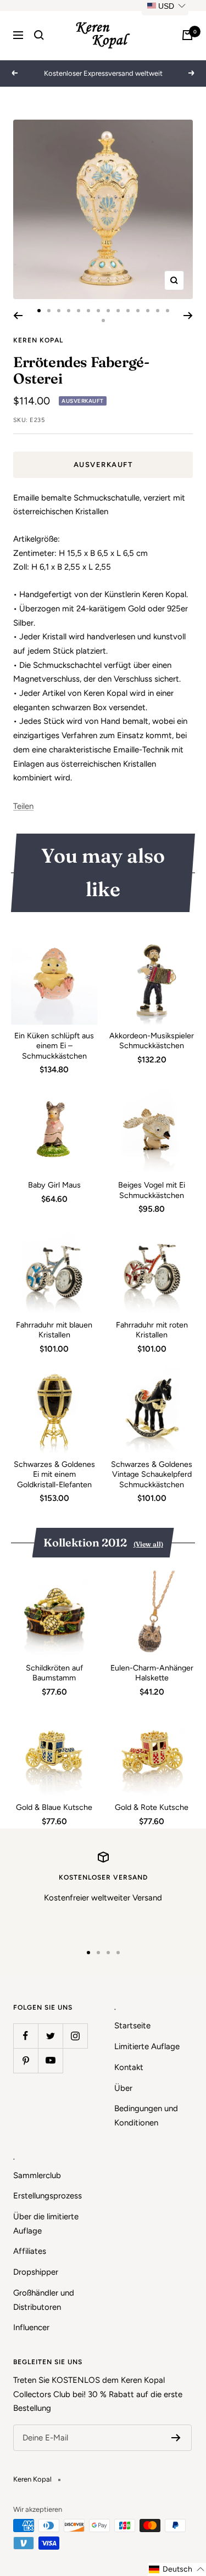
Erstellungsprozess (48, 2196)
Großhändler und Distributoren (44, 2300)
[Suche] (39, 35)
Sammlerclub (37, 2175)
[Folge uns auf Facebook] (26, 2036)
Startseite (132, 2026)
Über (123, 2088)
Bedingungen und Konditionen (146, 2116)
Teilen (23, 806)
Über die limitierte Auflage (46, 2224)
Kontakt (129, 2067)
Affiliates (30, 2251)
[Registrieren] (176, 2438)
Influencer (31, 2327)
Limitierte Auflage (147, 2046)
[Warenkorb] (187, 35)
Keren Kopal (38, 340)
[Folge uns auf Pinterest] (26, 2060)
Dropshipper (36, 2272)
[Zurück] (18, 316)
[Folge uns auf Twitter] (50, 2036)
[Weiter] (188, 316)
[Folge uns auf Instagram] (75, 2036)
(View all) (148, 1544)
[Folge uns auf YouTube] (50, 2060)
